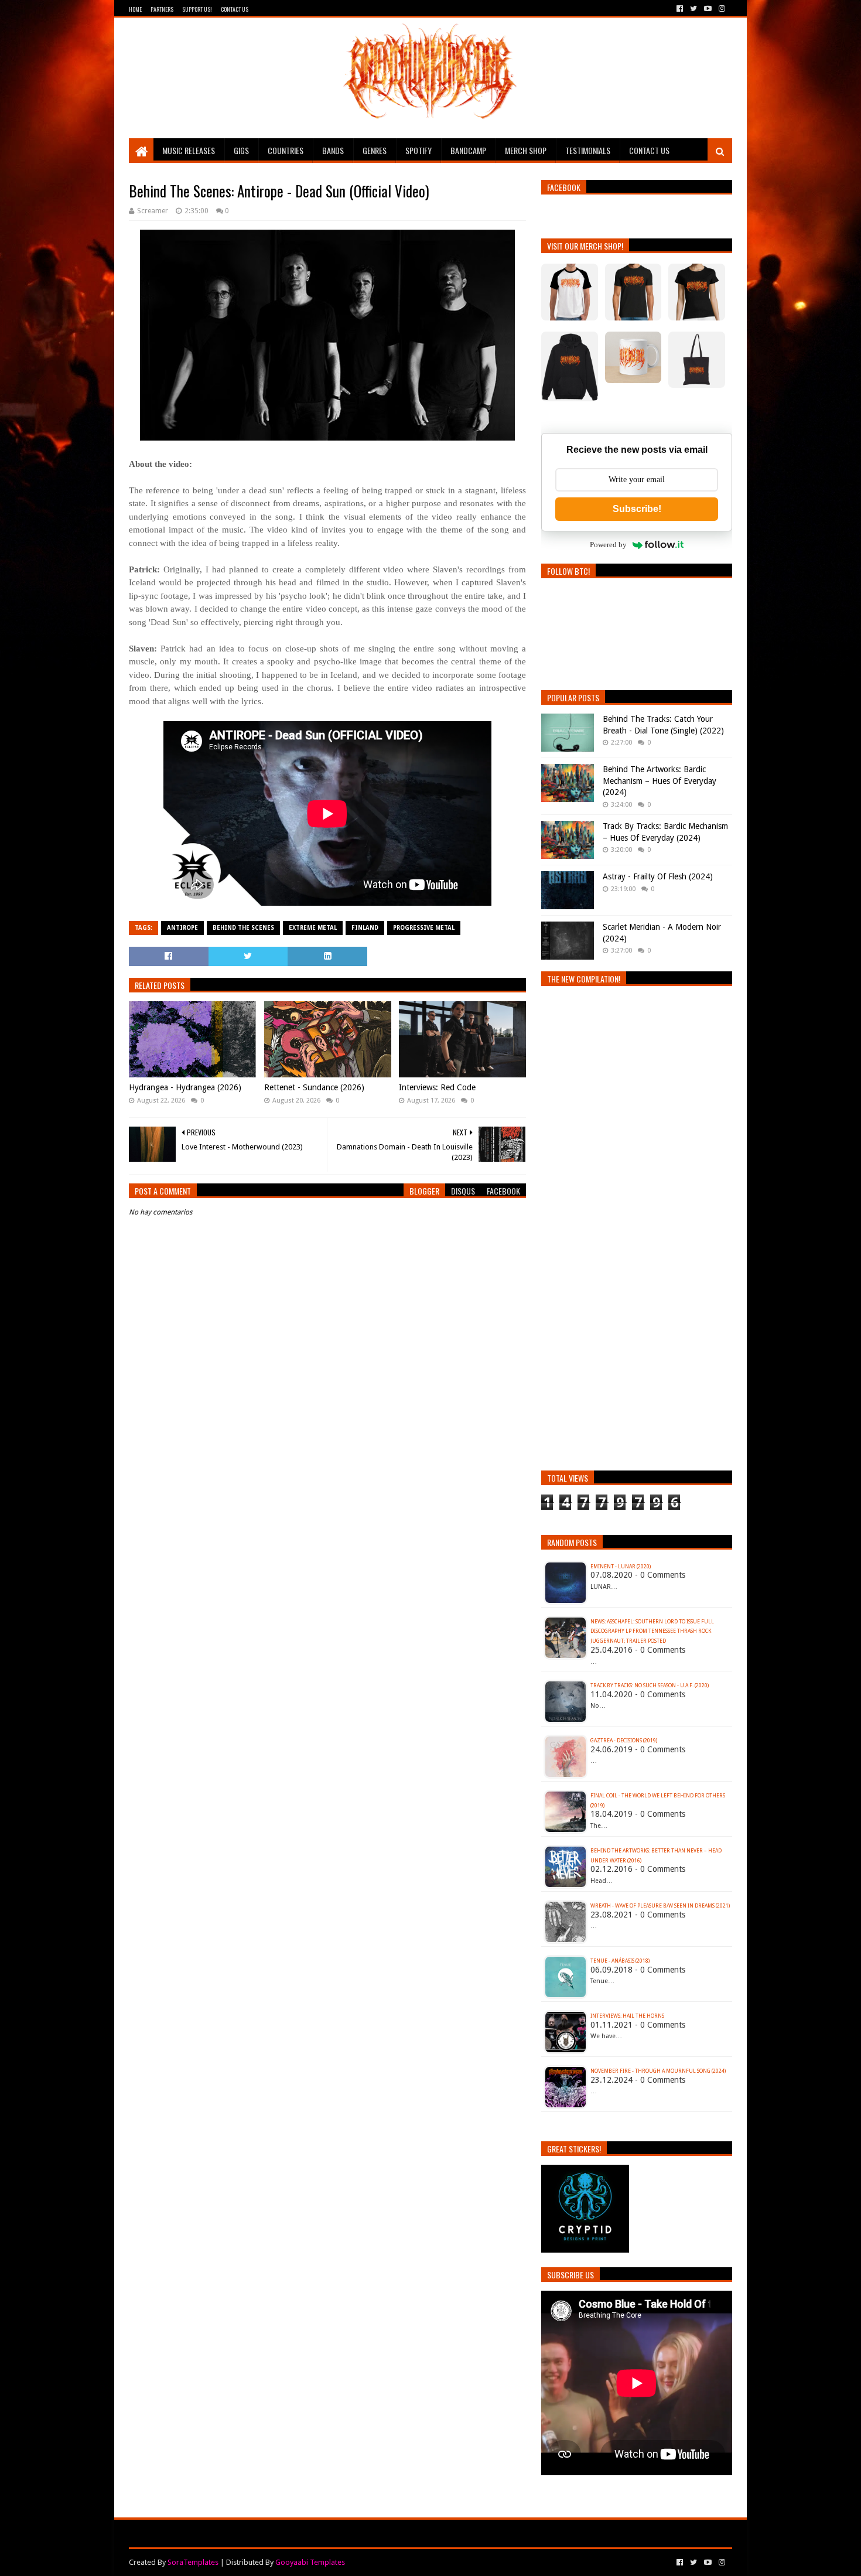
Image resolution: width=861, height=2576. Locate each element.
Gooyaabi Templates (310, 2562)
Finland (365, 928)
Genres (375, 150)
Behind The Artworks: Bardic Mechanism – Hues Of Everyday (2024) (660, 781)
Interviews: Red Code (437, 1087)
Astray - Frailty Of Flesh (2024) (658, 876)
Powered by (608, 545)
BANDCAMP (468, 150)
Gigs (241, 150)
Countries (286, 150)
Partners (162, 9)
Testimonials (588, 150)
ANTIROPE (182, 928)
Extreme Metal (313, 928)
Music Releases (189, 150)
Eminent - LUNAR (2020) (621, 1567)
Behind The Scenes (243, 928)
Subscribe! (637, 509)
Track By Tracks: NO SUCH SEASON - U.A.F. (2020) (650, 1686)
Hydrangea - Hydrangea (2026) (185, 1087)
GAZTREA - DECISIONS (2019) (624, 1741)
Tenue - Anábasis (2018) (620, 1961)
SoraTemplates (193, 2562)
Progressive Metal (424, 928)
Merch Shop (526, 150)
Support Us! (197, 9)
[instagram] (721, 9)
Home (135, 9)
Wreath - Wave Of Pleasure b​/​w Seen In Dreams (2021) (660, 1906)
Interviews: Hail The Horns (627, 2016)
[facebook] (680, 9)
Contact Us (235, 9)
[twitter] (693, 9)
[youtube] (708, 9)
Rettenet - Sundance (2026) (314, 1087)
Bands (333, 150)
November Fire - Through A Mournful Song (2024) (658, 2071)
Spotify (418, 150)
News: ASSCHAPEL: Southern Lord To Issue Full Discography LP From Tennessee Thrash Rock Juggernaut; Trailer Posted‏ (652, 1632)
